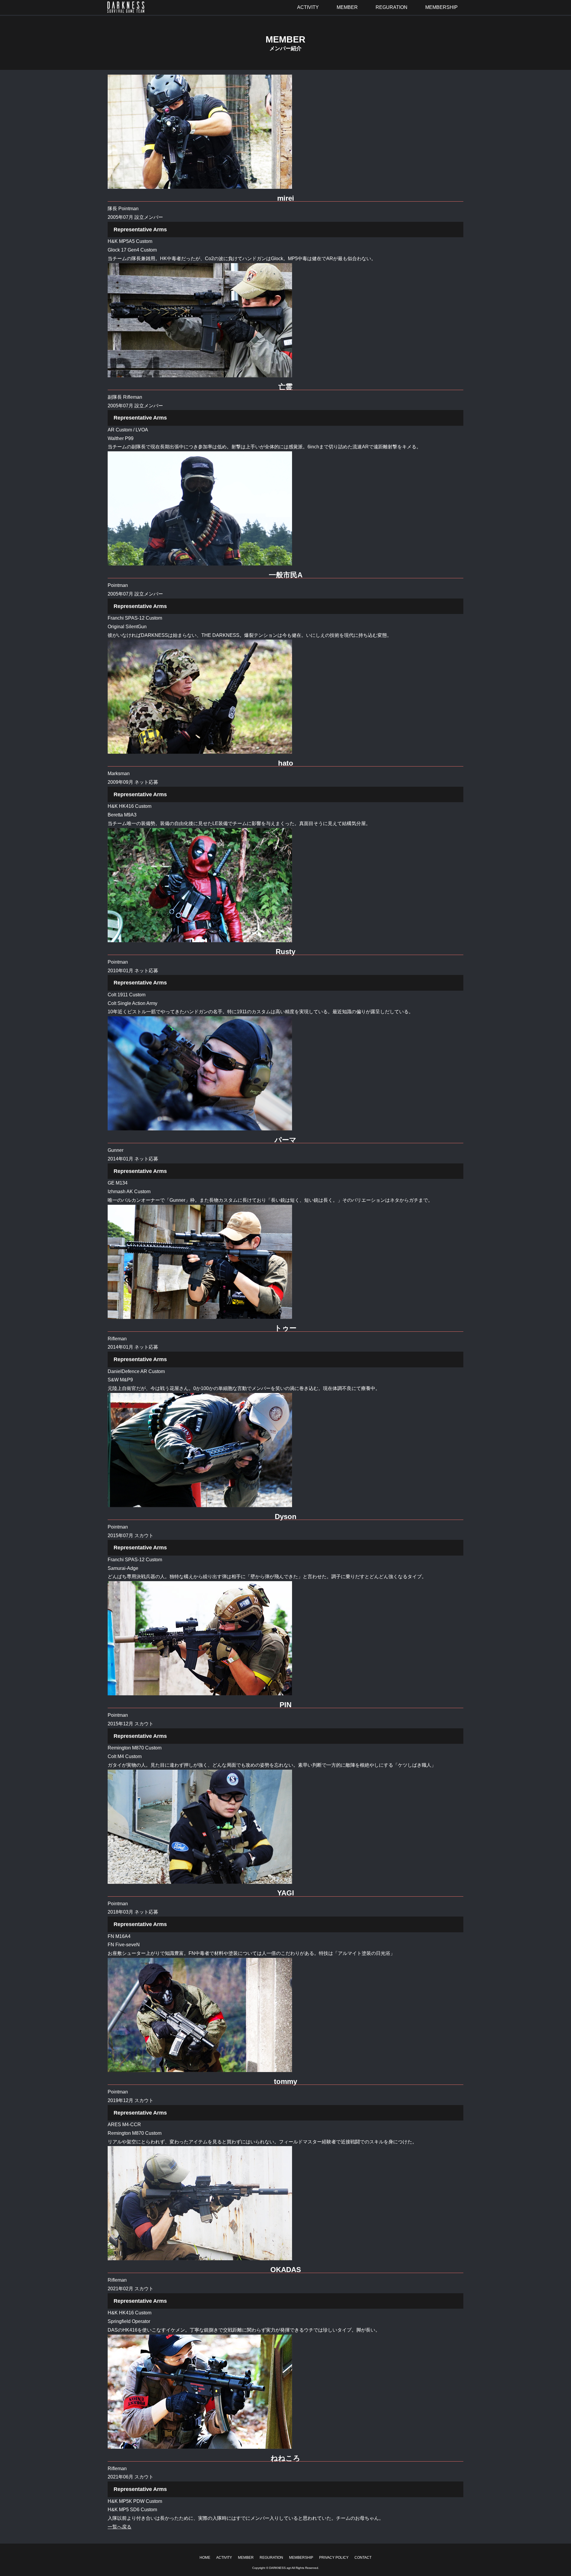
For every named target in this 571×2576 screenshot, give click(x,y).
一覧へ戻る (120, 2527)
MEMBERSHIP (301, 2558)
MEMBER (246, 2558)
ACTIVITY (224, 2558)
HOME (205, 2558)
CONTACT (363, 2558)
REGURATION (271, 2558)
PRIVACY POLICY (334, 2558)
